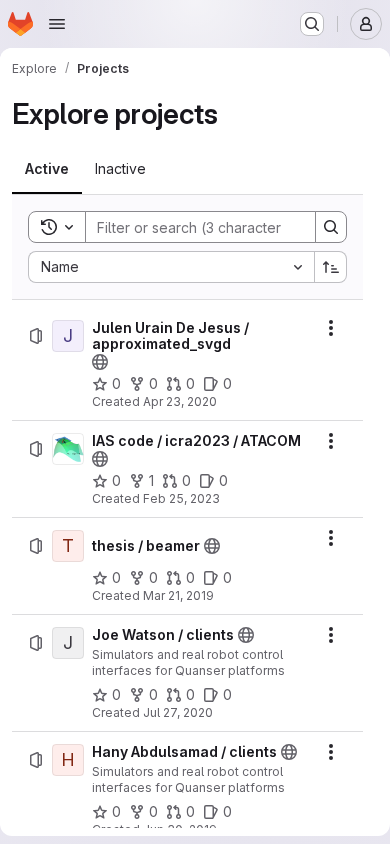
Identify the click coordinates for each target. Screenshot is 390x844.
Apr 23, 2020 (180, 401)
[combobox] (171, 267)
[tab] (47, 169)
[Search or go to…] (312, 24)
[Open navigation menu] (57, 24)
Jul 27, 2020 (178, 712)
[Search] (331, 227)
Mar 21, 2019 (178, 595)
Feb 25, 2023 (181, 498)
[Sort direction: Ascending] (331, 267)
